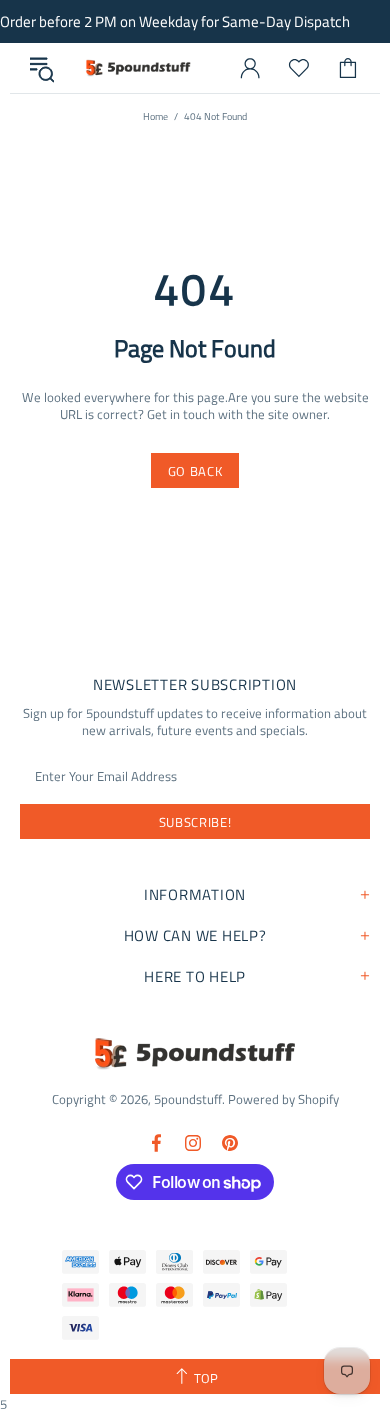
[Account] (250, 68)
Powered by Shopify (283, 1099)
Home (155, 116)
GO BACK (195, 471)
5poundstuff (137, 68)
